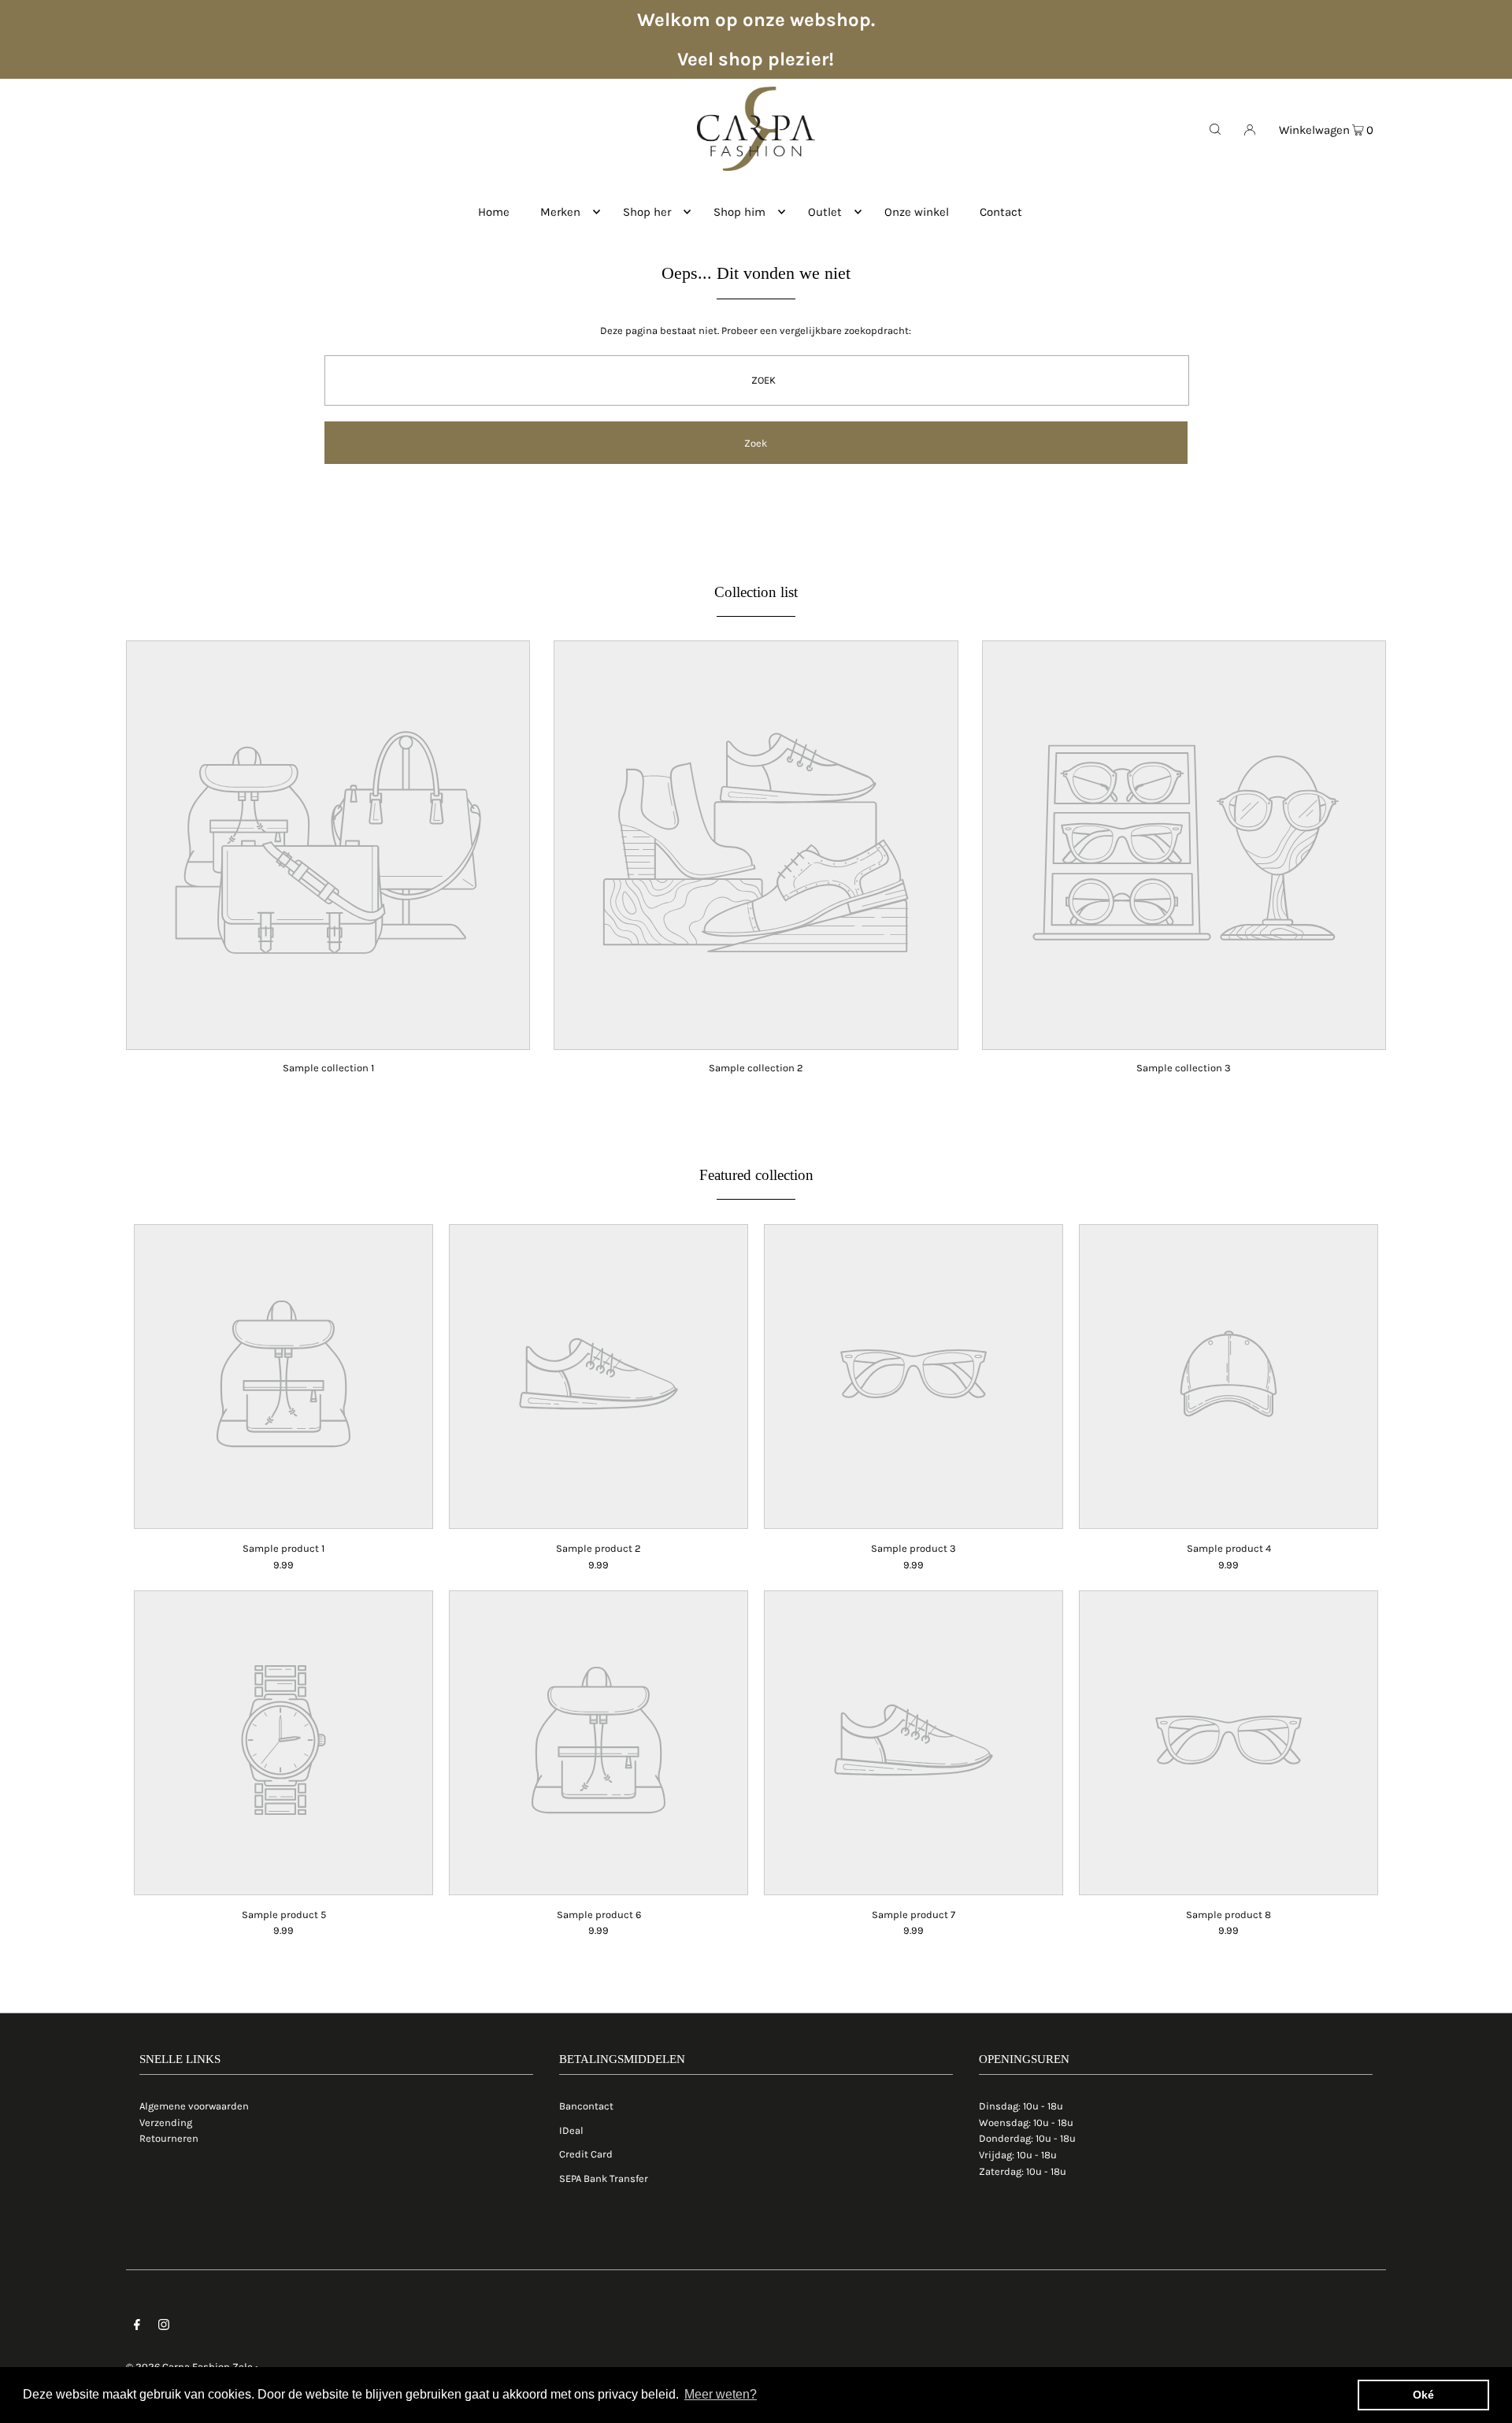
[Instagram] (164, 2327)
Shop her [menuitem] (647, 212)
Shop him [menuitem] (739, 212)
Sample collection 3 (1184, 1068)
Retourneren (169, 2138)
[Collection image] (328, 1039)
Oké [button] (1423, 2395)
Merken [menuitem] (560, 212)
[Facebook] (137, 2327)
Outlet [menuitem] (825, 212)
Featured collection (756, 1175)
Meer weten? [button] (721, 2394)
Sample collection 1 (328, 1068)
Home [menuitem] (494, 212)
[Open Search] (1215, 128)
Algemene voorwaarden (194, 2106)
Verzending (166, 2122)
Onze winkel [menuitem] (917, 212)
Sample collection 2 (756, 1068)
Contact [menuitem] (1001, 212)
